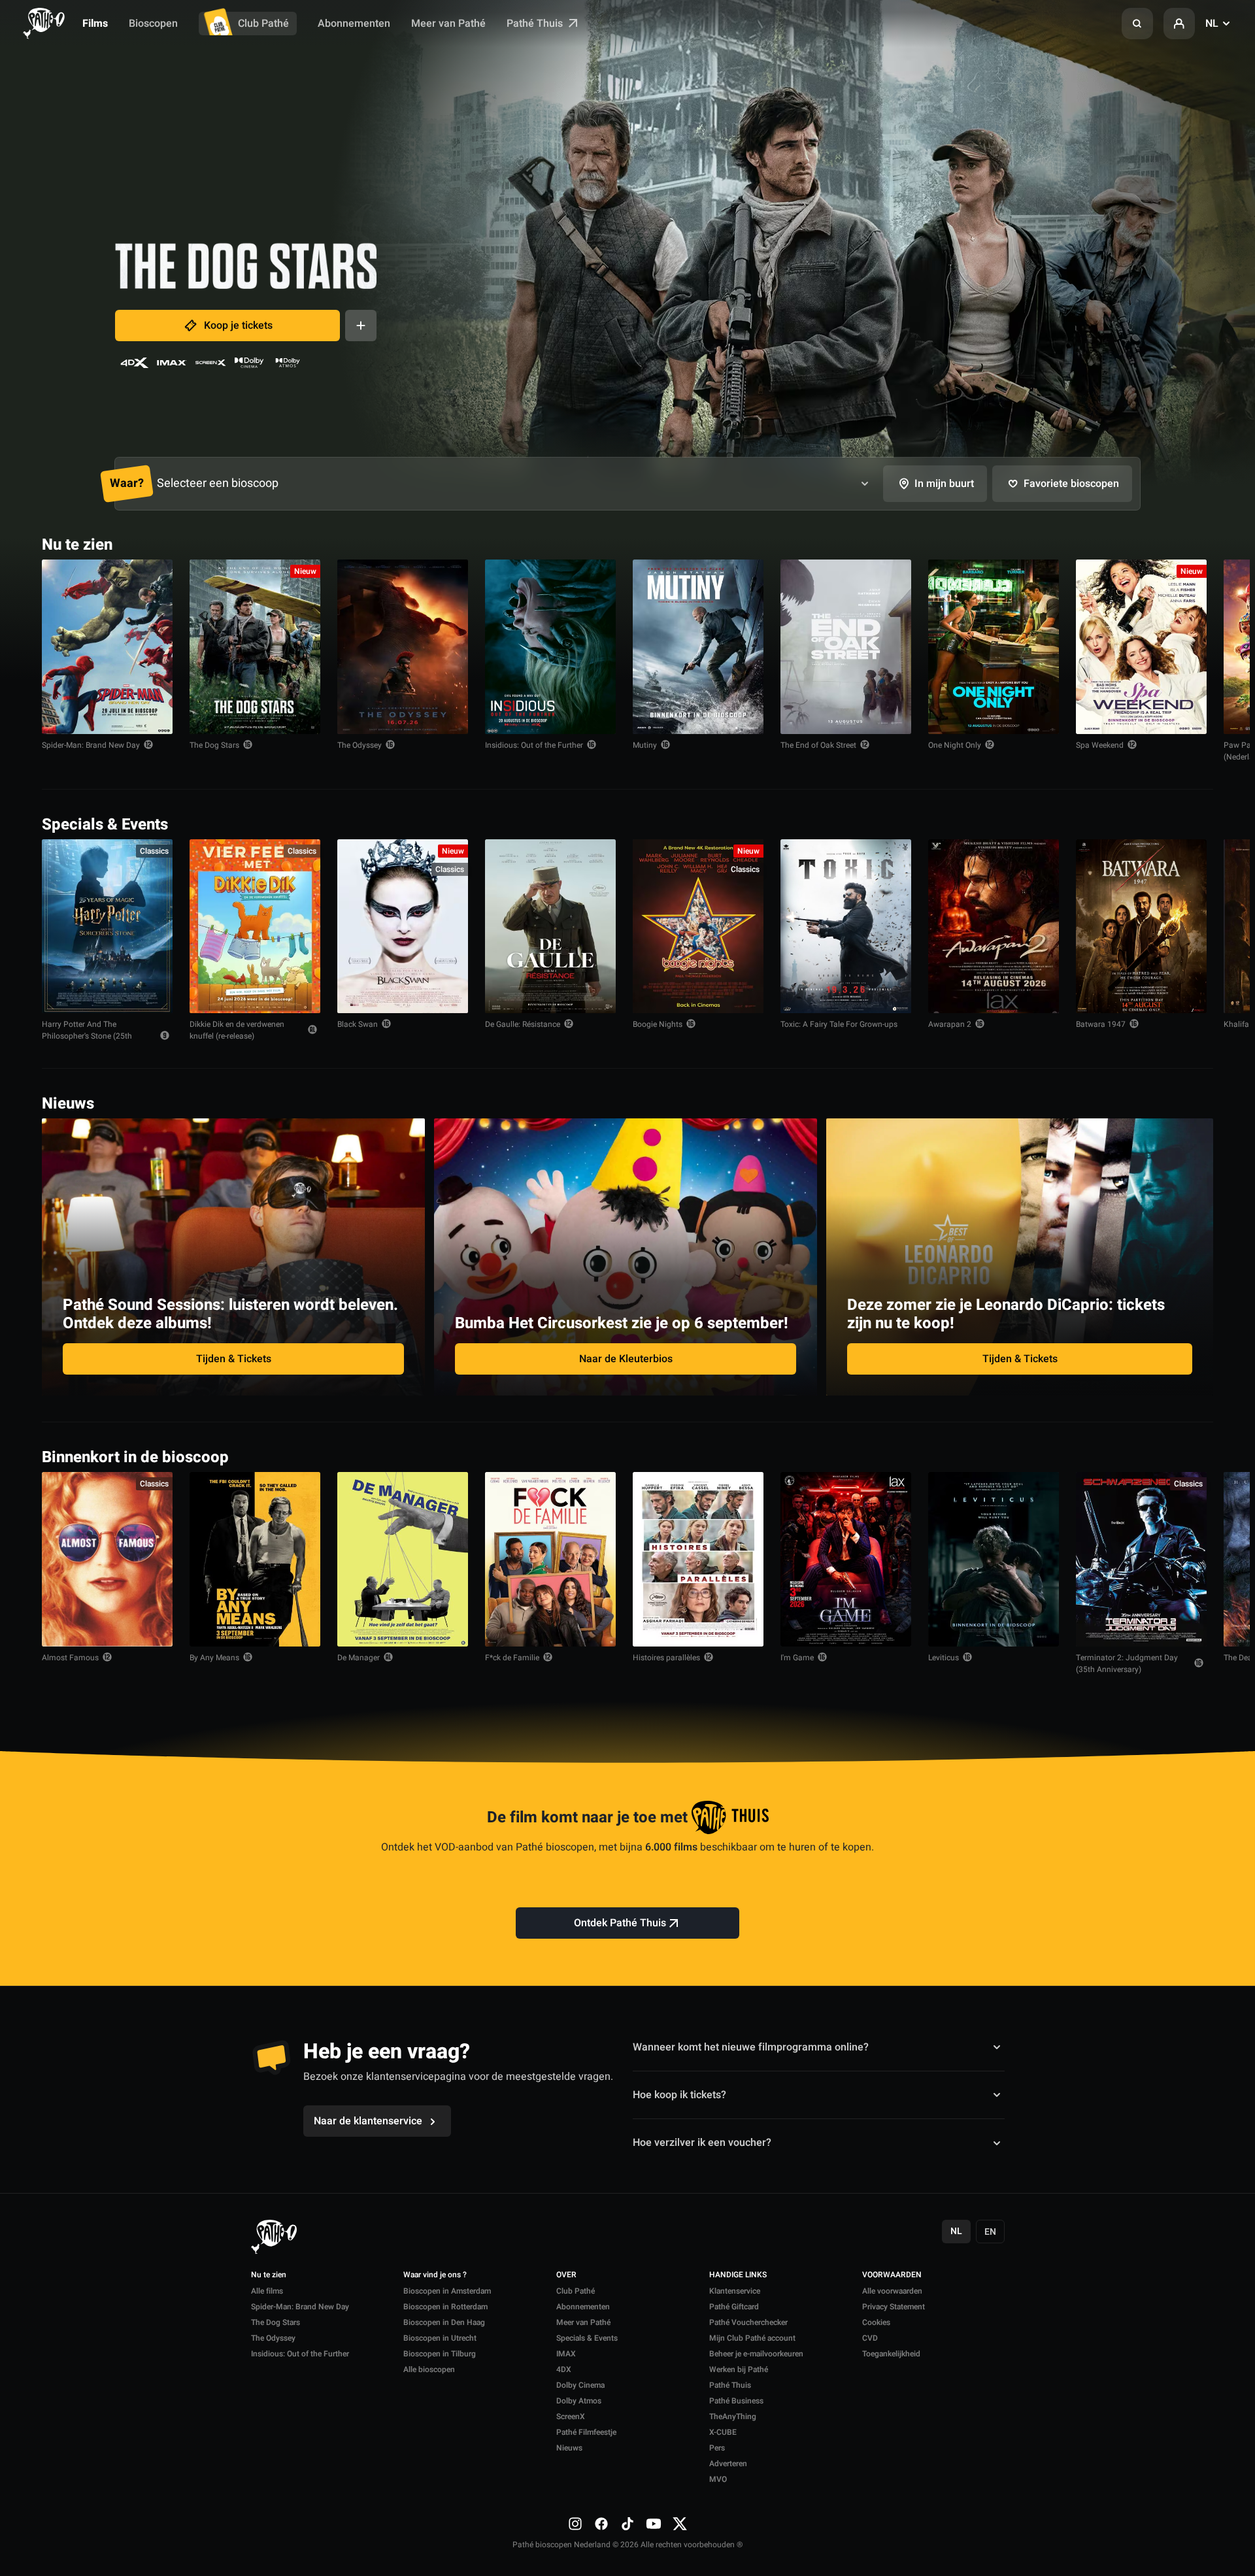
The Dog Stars (214, 745)
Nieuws (569, 2448)
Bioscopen (153, 24)
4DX (564, 2369)
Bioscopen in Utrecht (440, 2338)
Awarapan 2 (950, 1024)
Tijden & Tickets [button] (234, 1359)
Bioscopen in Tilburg (440, 2354)
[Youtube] (654, 2524)
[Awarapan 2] (994, 927)
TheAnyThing (733, 2417)
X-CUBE (723, 2432)
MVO (718, 2479)
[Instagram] (575, 2524)
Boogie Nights (658, 1024)
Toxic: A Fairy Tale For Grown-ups (839, 1024)
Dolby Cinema (580, 2385)
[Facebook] (601, 2524)
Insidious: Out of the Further (534, 745)
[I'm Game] (846, 1559)
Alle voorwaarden (892, 2291)
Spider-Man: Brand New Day (91, 745)
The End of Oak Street (818, 745)
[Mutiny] (698, 647)
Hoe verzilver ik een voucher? (702, 2143)
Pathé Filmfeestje (586, 2432)
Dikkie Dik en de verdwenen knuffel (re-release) (237, 1030)
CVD (870, 2338)
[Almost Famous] (107, 1559)
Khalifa (1236, 1024)
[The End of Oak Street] (846, 647)
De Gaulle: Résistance (523, 1024)
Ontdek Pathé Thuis (620, 1923)
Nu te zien (269, 2275)
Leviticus (944, 1658)
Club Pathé (263, 24)
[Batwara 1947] (1141, 927)
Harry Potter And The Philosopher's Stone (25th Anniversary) (87, 1036)
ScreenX (571, 2417)
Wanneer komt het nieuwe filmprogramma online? (751, 2047)
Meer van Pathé (448, 24)
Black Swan (358, 1024)
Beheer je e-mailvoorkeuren (756, 2354)
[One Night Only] (994, 647)
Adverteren (728, 2464)
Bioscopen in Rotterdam (445, 2307)
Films (95, 24)
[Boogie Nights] (698, 927)
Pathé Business (736, 2401)
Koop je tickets (238, 326)
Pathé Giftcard (734, 2307)
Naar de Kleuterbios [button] (626, 1359)
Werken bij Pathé (739, 2369)
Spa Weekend (1100, 745)
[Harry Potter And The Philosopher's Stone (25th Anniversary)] (107, 927)
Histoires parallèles (666, 1658)
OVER (566, 2275)
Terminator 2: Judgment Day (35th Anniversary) (1127, 1664)
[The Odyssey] (403, 647)
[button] (1137, 24)
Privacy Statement (894, 2307)
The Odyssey (360, 745)
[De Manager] (403, 1559)
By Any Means (214, 1658)
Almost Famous (70, 1658)
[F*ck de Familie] (550, 1559)
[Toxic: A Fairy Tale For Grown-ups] (846, 927)
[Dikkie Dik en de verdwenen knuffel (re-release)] (255, 927)
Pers (717, 2448)
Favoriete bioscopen (1071, 484)
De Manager (359, 1658)
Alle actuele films (1163, 544)
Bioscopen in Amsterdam (447, 2291)
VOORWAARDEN (892, 2275)
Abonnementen (354, 24)
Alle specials (1173, 823)
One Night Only (955, 745)
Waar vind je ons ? (435, 2275)
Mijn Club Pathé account (752, 2338)
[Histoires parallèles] (698, 1559)
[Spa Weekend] (1141, 647)
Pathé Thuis (536, 24)
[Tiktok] (627, 2524)
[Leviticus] (994, 1559)
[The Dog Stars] (255, 647)
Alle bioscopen (429, 2369)
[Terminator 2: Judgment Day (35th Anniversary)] (1141, 1559)
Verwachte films (1165, 1456)
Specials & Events (587, 2338)
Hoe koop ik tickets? (679, 2095)
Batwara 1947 (1101, 1024)
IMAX (566, 2354)
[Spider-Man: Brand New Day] (107, 647)
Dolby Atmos (579, 2401)
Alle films (267, 2291)
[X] (680, 2524)
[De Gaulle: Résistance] (550, 927)
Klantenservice (735, 2291)
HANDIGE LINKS (738, 2275)
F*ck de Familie (512, 1658)
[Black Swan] (403, 927)
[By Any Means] (255, 1559)
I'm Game (797, 1658)
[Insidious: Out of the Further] (550, 647)
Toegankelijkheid (891, 2354)
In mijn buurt (944, 484)
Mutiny (645, 745)
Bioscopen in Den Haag (444, 2322)
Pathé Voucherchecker (748, 2322)
